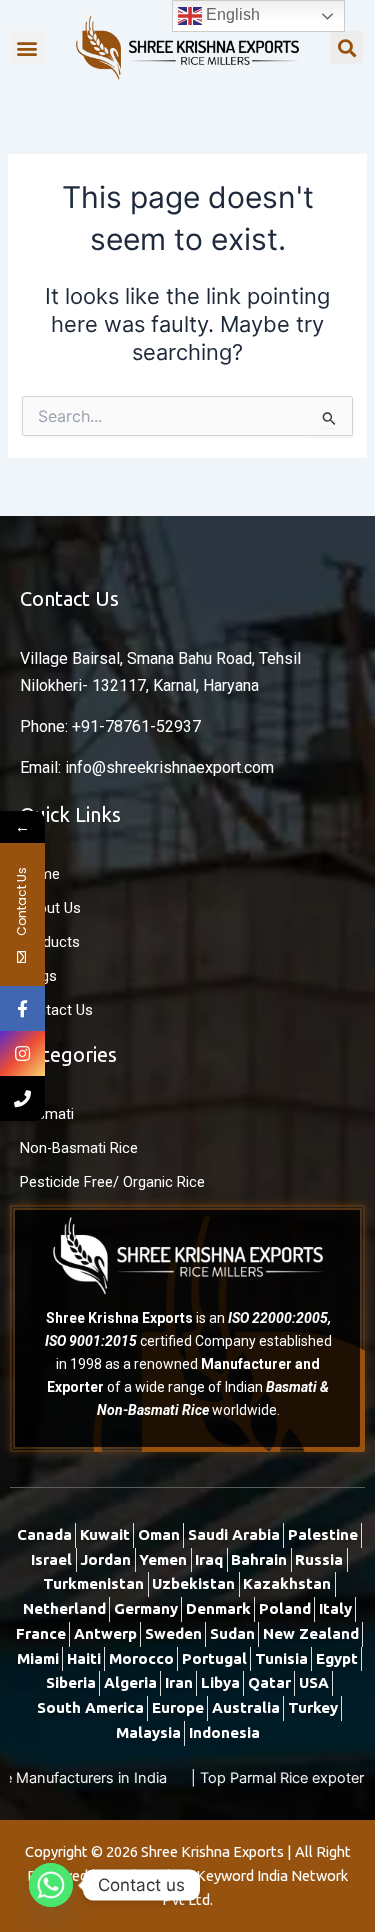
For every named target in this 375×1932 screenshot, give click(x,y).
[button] (26, 47)
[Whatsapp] (51, 1885)
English (231, 14)
